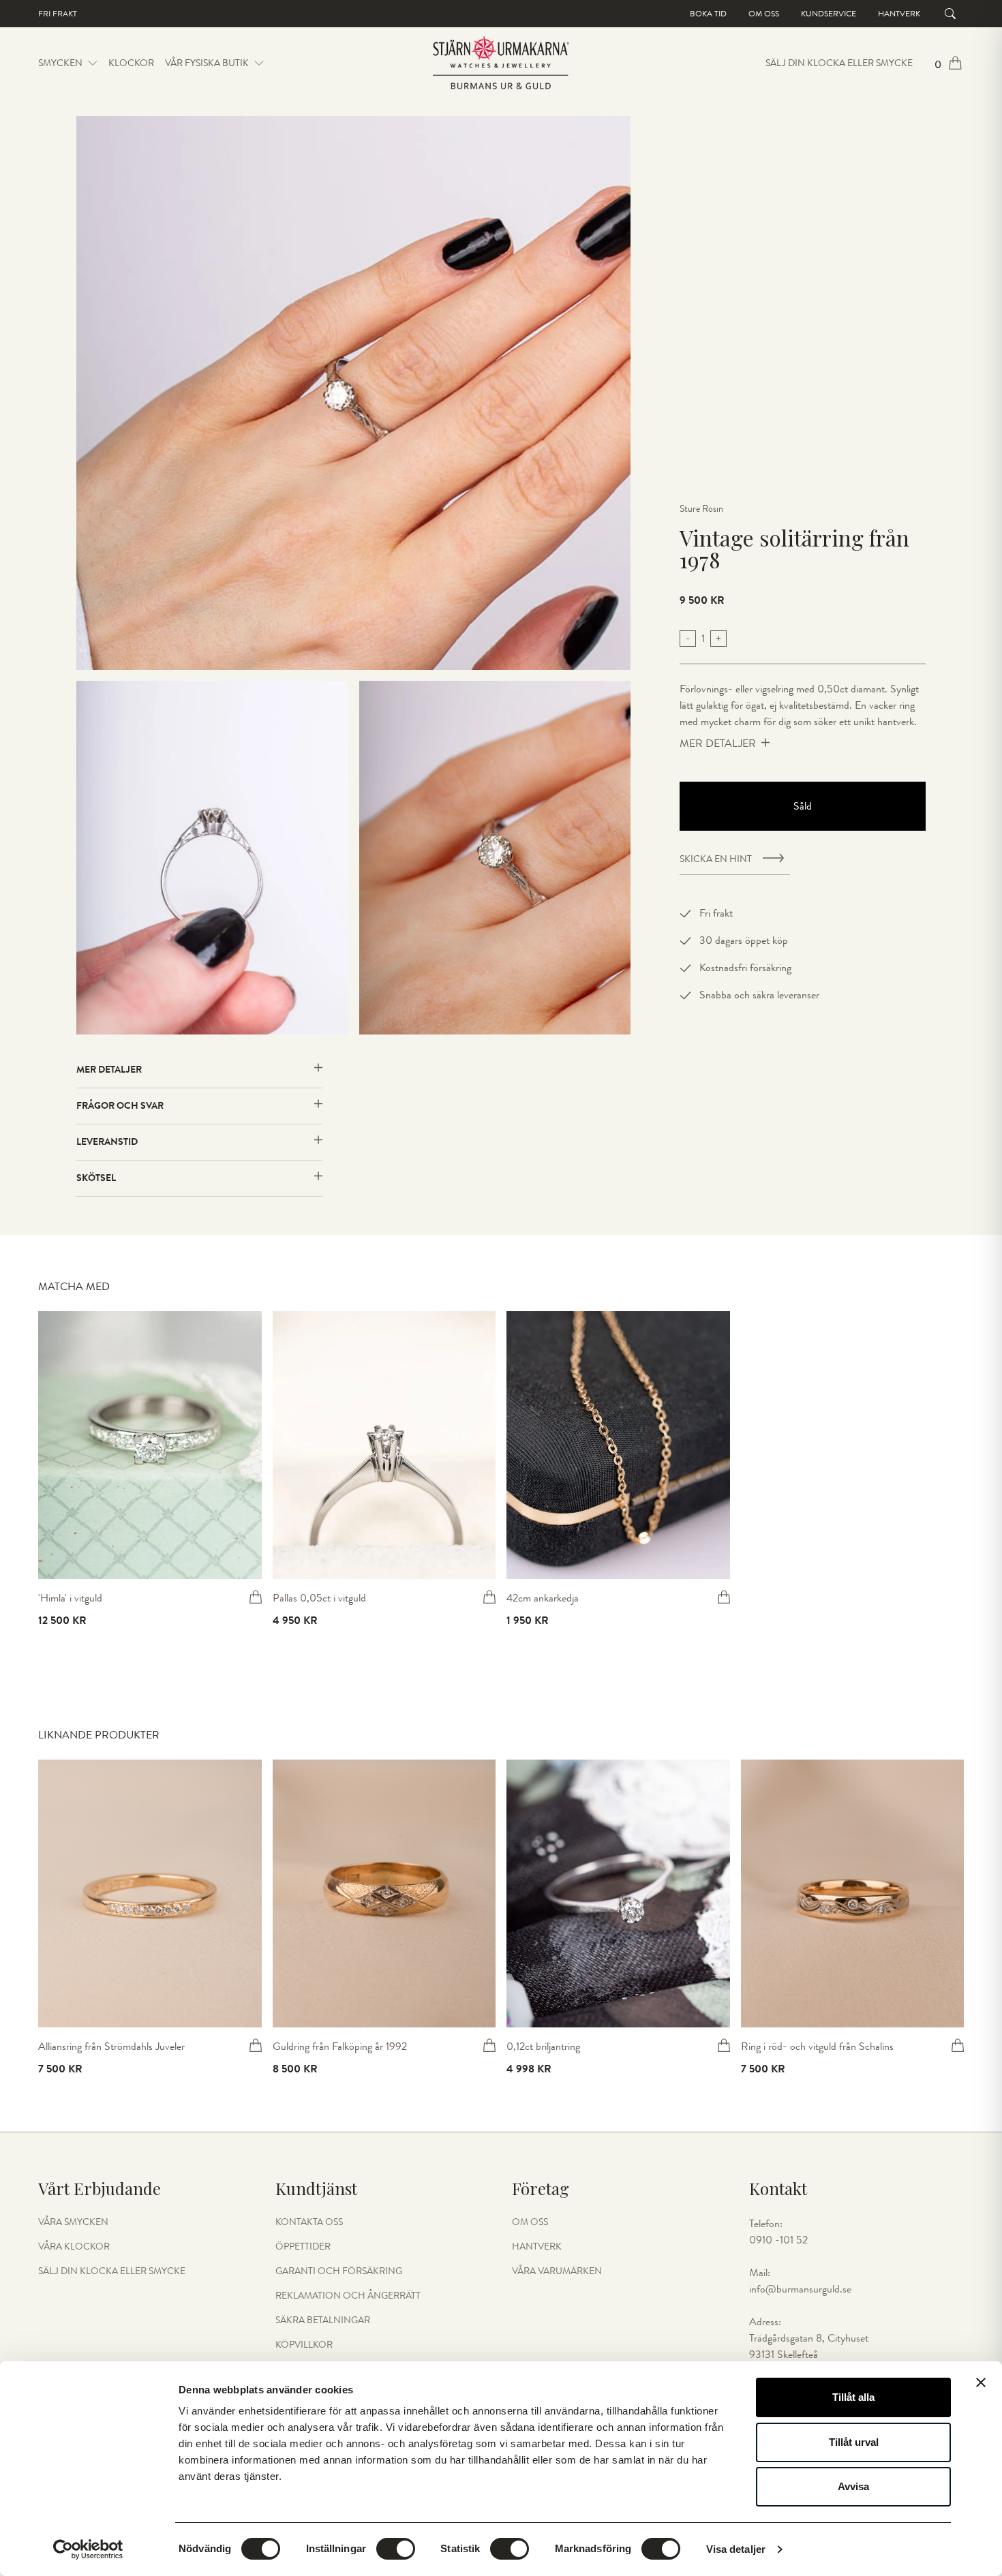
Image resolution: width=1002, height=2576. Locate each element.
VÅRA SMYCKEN (73, 2222)
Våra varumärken (557, 2271)
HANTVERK (537, 2247)
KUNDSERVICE (829, 14)
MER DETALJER (718, 743)
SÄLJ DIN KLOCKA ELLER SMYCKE (839, 63)
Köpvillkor (304, 2345)
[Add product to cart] (256, 1597)
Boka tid (708, 14)
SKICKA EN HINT (716, 859)
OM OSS (530, 2222)
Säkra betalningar (323, 2320)
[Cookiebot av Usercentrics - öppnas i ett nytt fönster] (88, 2549)
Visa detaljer (736, 2549)
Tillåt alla (853, 2397)
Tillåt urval (854, 2442)
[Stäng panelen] (981, 2382)
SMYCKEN (60, 63)
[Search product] (950, 14)
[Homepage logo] (501, 63)
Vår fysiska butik (207, 63)
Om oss (764, 14)
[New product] (150, 1445)
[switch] (396, 2549)
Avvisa (853, 2486)
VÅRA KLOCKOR (74, 2247)
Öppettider (303, 2247)
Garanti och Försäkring (339, 2271)
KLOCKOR (131, 63)
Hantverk (899, 14)
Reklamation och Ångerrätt (348, 2296)
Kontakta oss (309, 2222)
